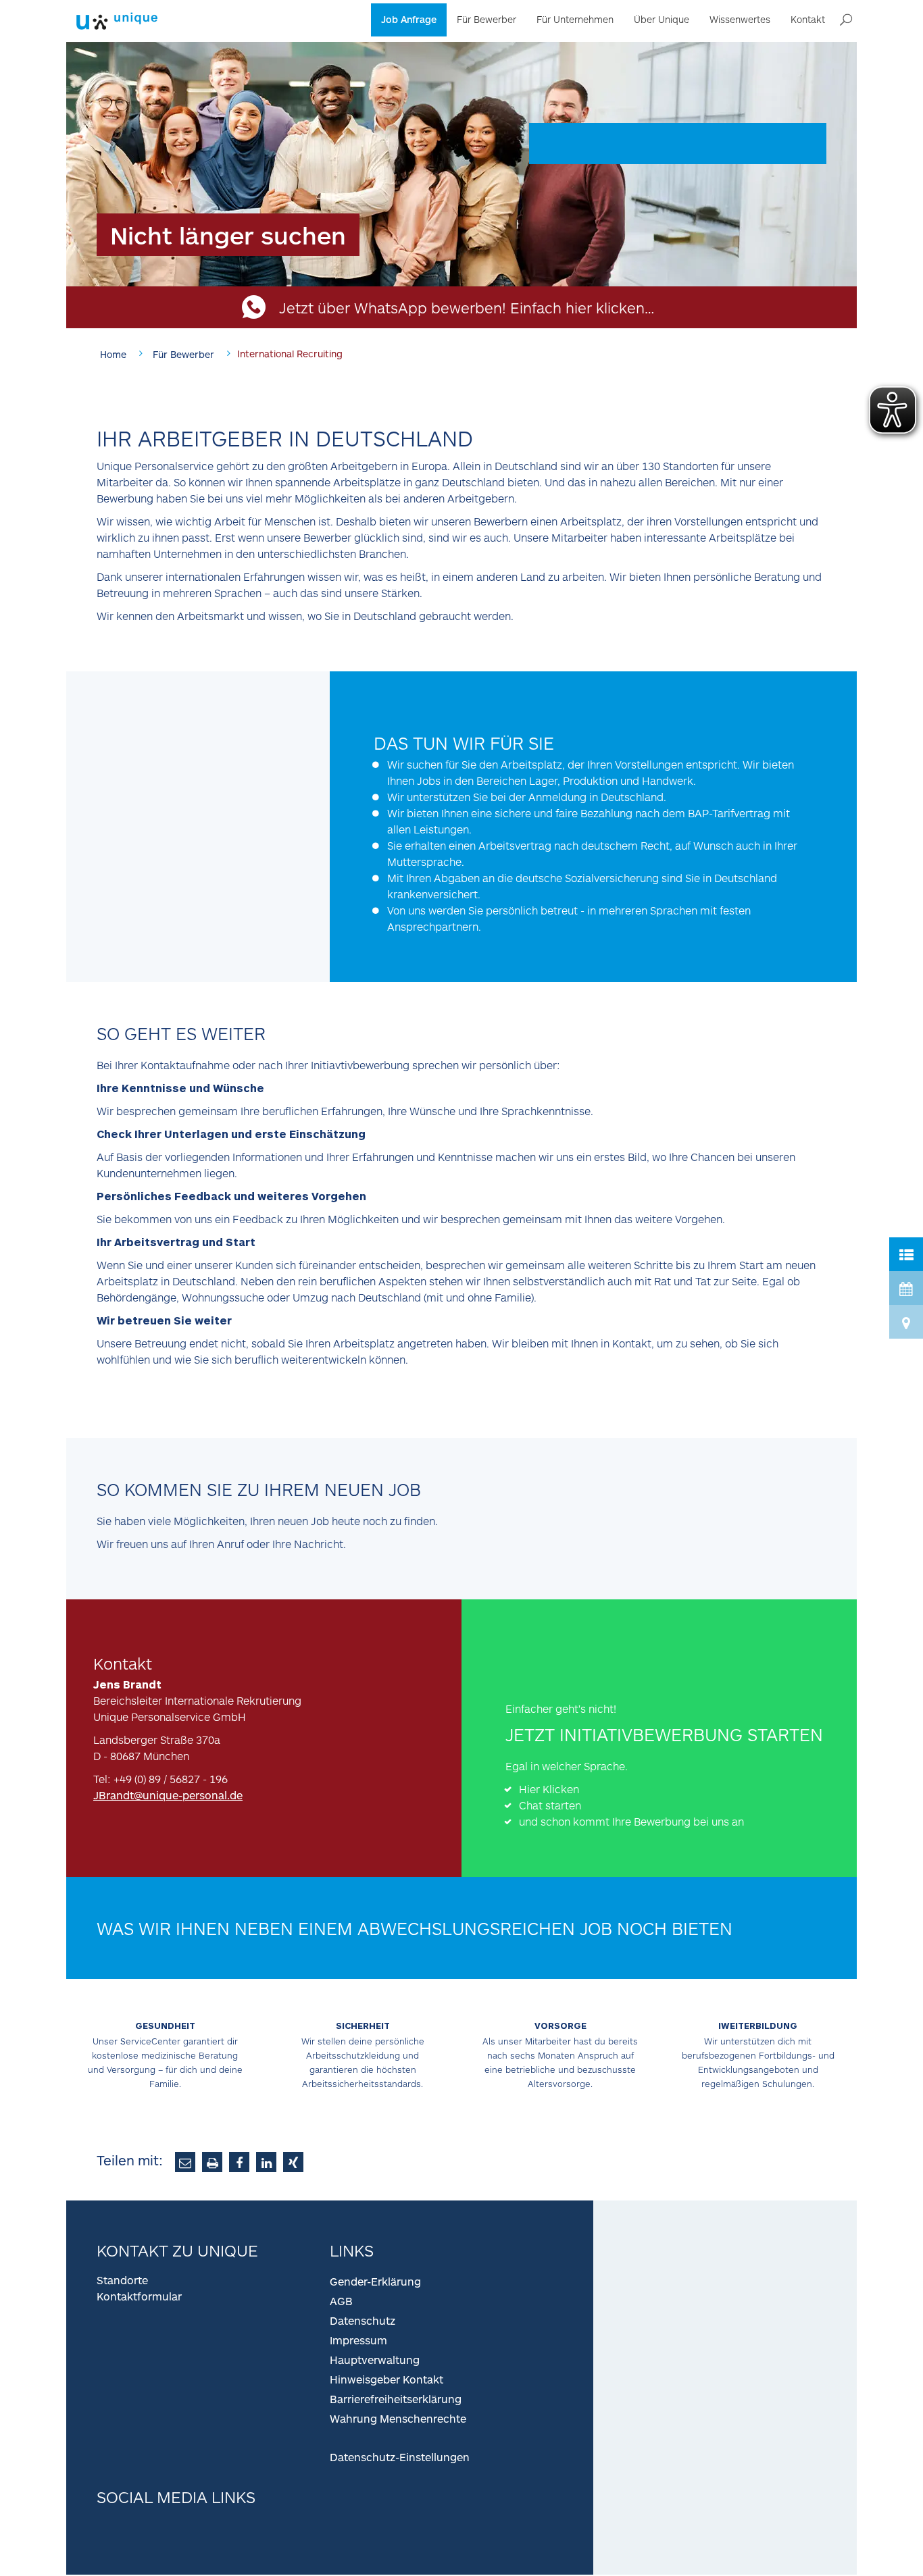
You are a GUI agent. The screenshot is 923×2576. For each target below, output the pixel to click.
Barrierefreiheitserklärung (396, 2399)
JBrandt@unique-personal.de (168, 1795)
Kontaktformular (139, 2296)
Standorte (122, 2280)
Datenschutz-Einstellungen (400, 2457)
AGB (341, 2301)
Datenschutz (363, 2320)
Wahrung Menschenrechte (398, 2418)
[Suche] (846, 20)
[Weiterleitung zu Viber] (576, 1660)
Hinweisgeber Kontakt (386, 2379)
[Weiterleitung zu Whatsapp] (520, 1660)
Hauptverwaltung (375, 2360)
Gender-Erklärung (375, 2281)
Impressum (358, 2340)
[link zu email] (185, 2162)
